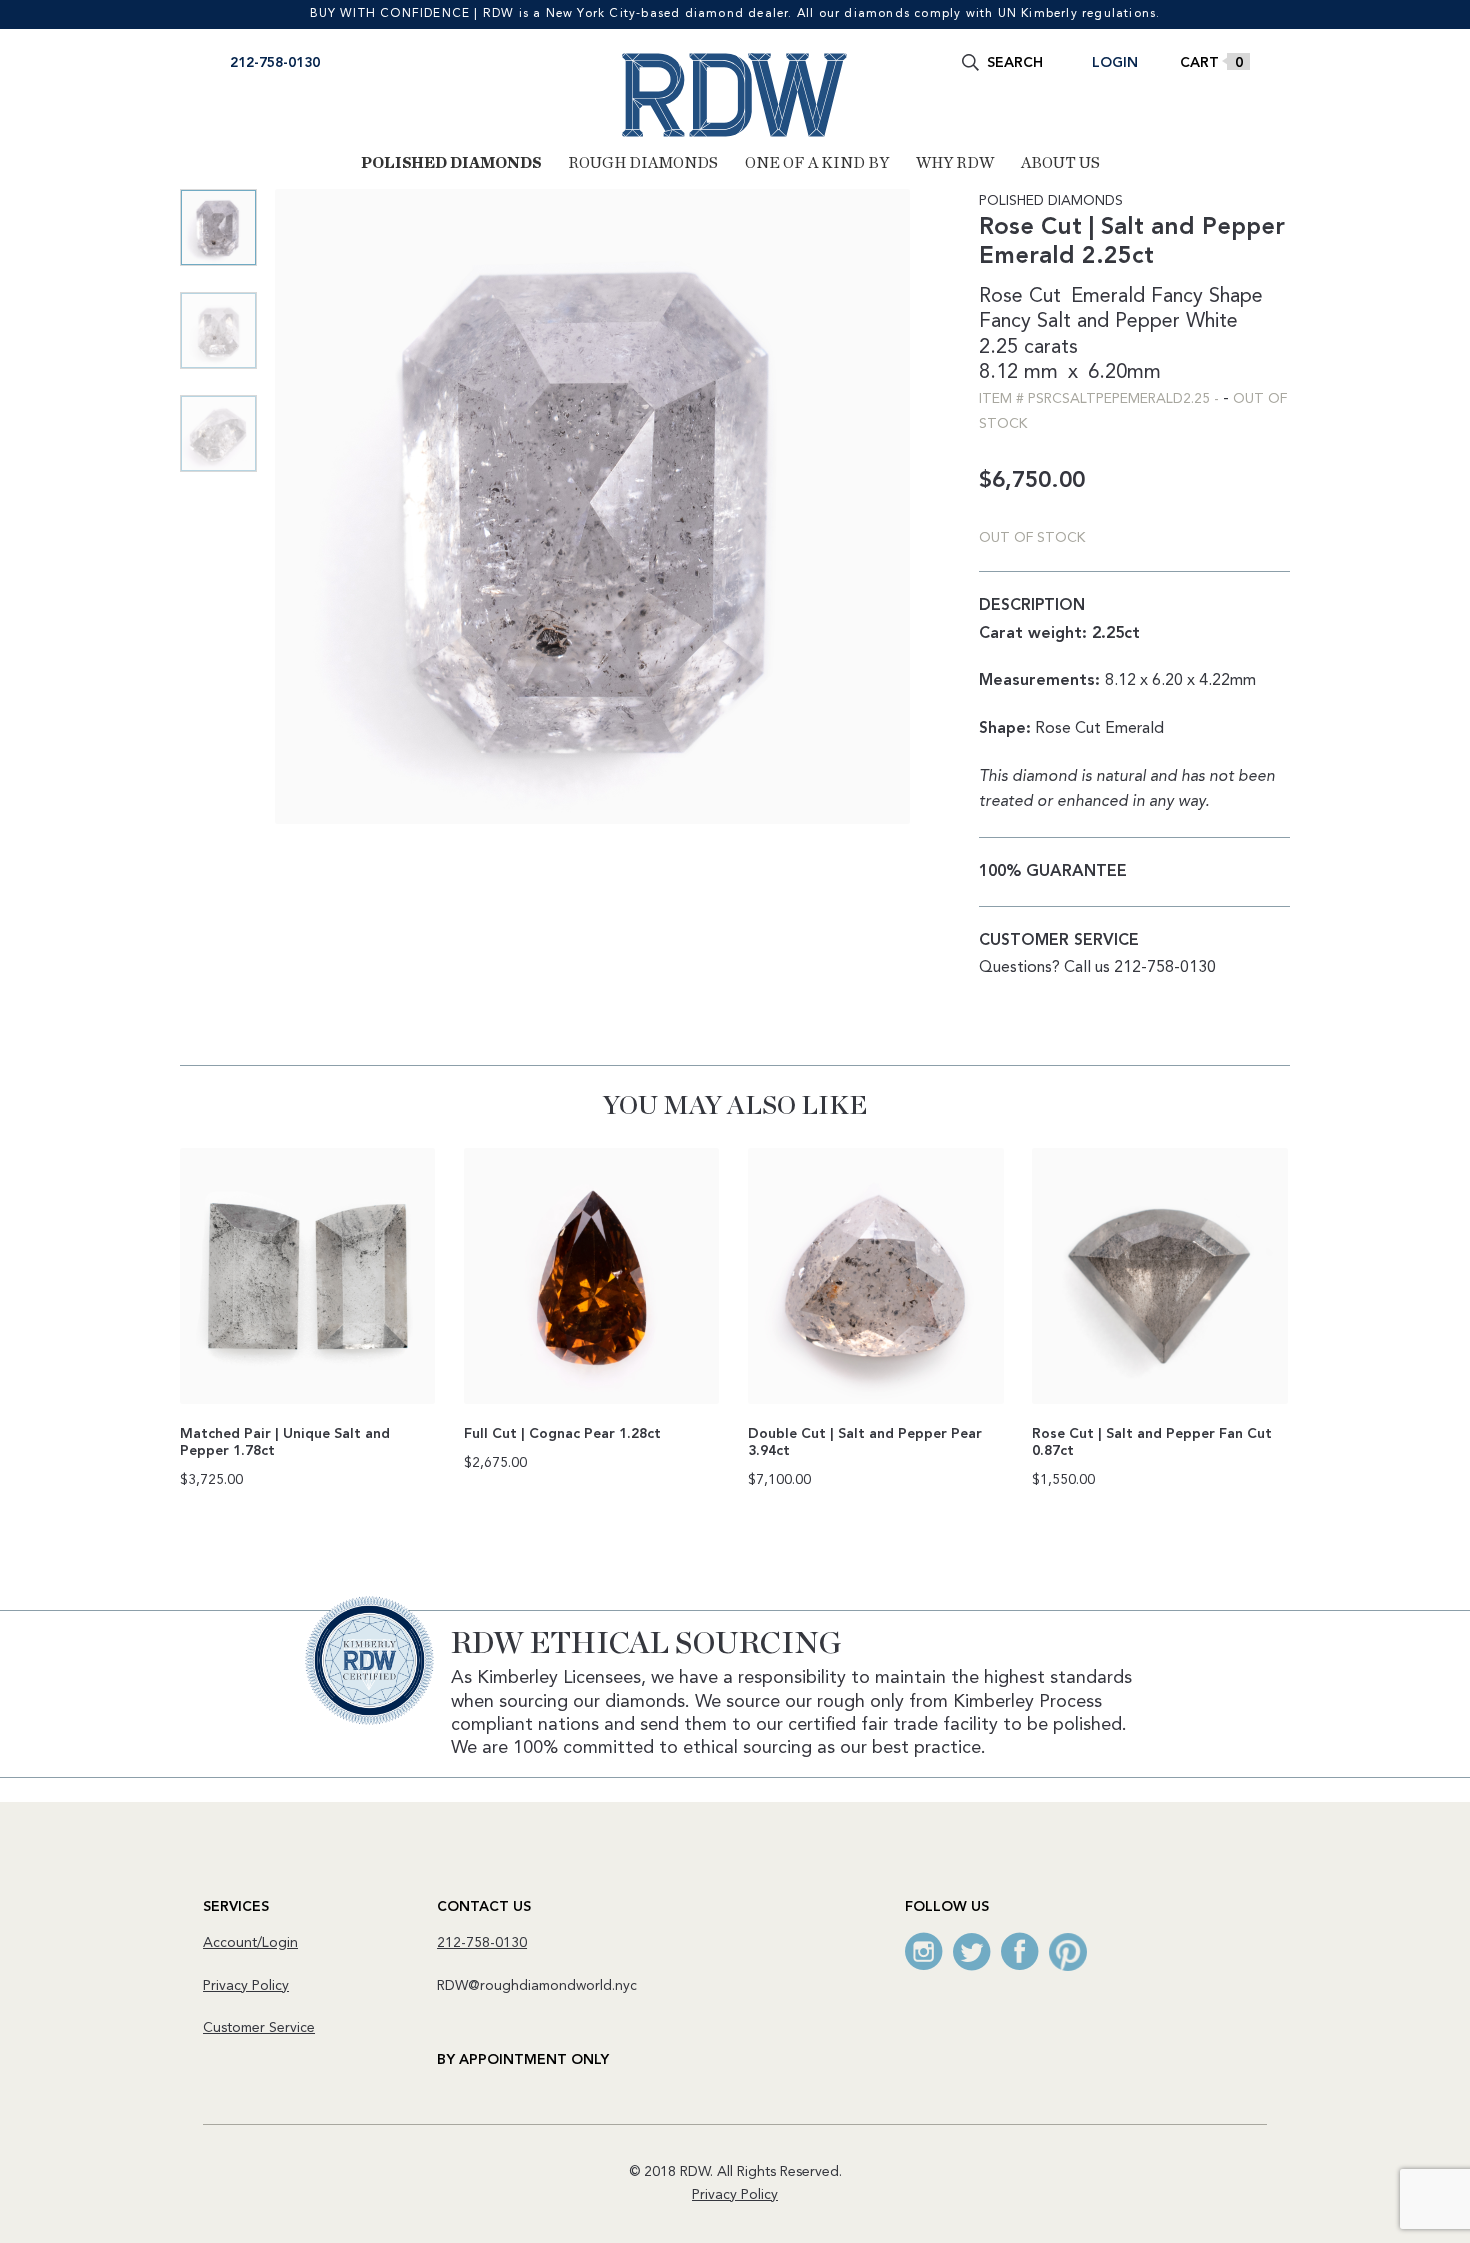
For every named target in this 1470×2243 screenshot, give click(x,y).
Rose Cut (1020, 297)
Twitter (972, 1951)
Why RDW (955, 163)
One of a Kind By (817, 163)
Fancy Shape (1207, 297)
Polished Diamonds (451, 163)
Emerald (1108, 297)
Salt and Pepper (1108, 322)
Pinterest (1068, 1951)
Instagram (924, 1951)
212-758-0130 (275, 63)
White (1212, 322)
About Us (1060, 163)
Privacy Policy (246, 1986)
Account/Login (250, 1943)
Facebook (1020, 1951)
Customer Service (259, 2028)
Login (1115, 63)
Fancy (1005, 322)
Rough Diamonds (643, 163)
